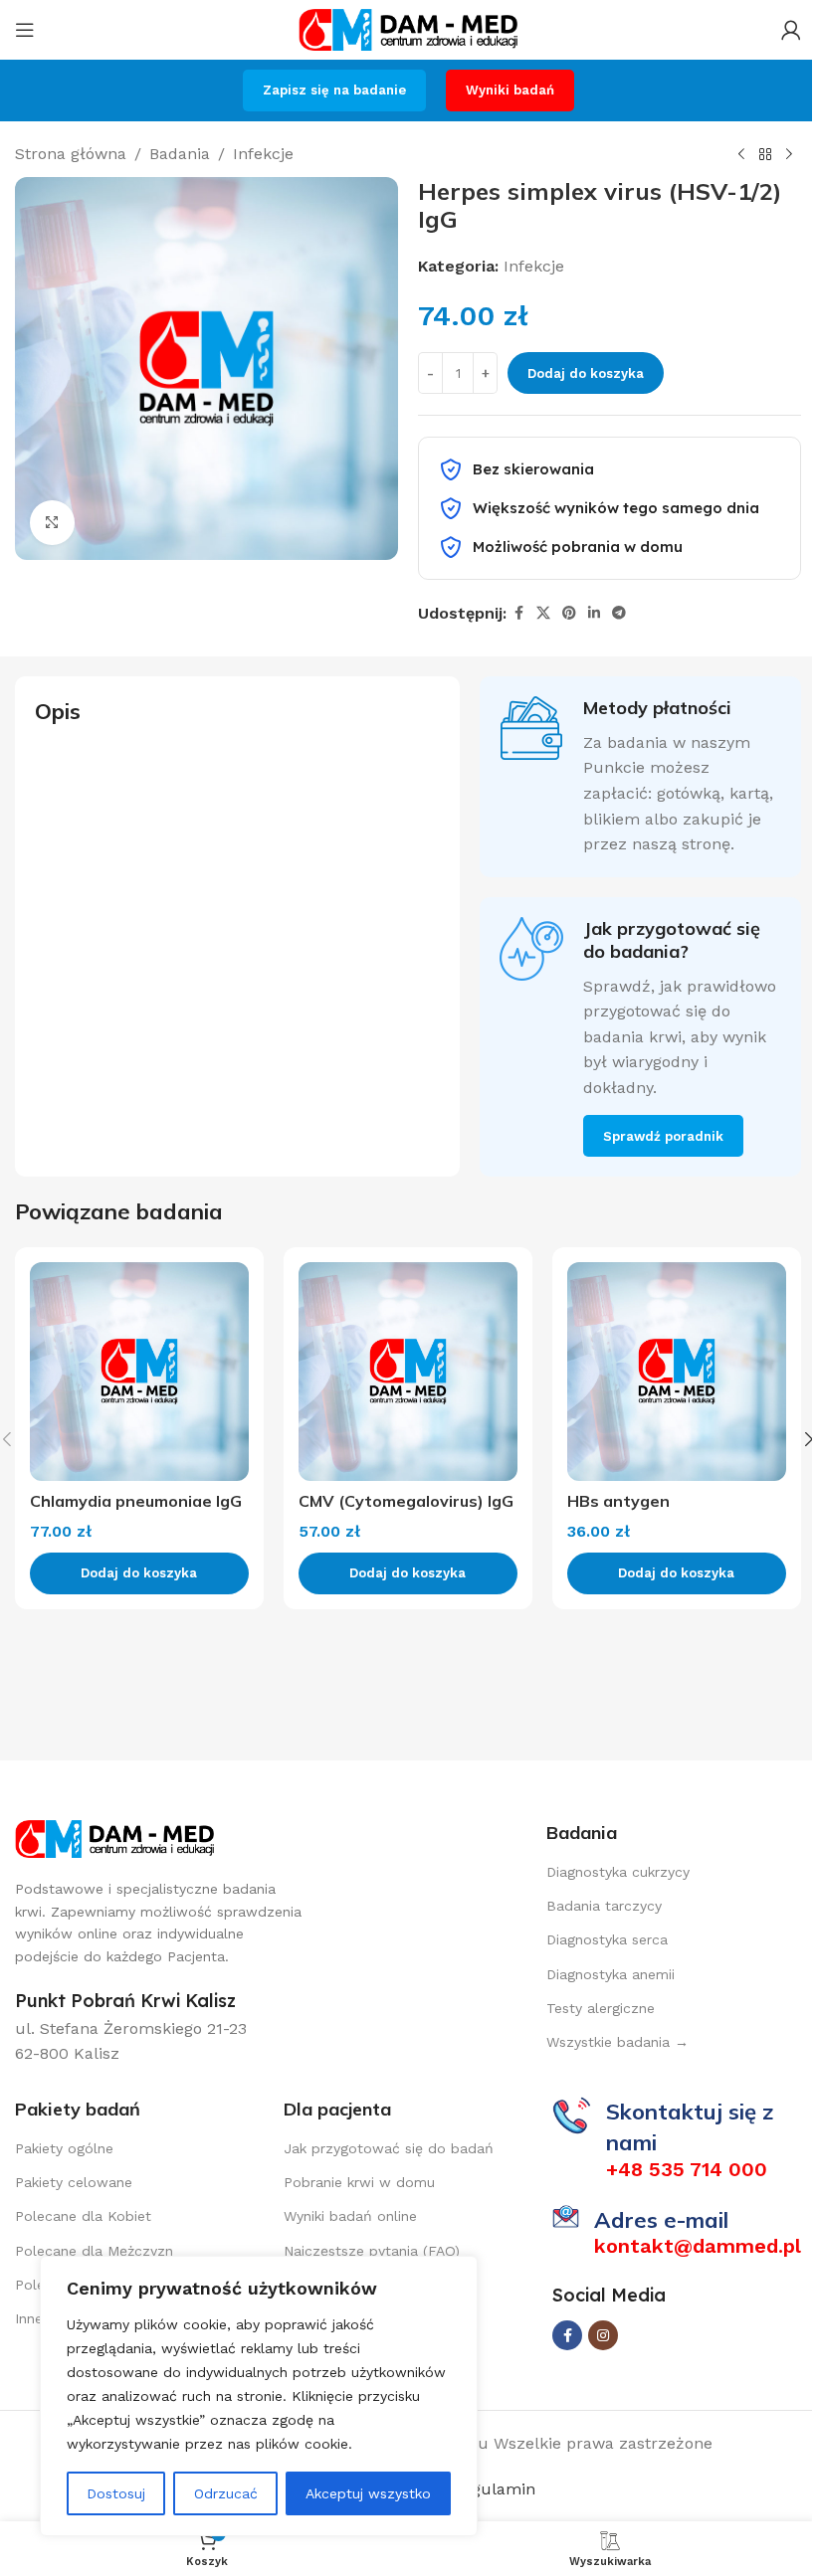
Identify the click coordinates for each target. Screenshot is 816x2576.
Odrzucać (226, 2493)
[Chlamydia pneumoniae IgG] (139, 1372)
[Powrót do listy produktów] (765, 155)
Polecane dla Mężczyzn (94, 2251)
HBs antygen (618, 1501)
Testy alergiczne (601, 2008)
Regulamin (492, 2489)
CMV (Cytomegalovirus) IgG (406, 1501)
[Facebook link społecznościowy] (518, 613)
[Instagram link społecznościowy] (603, 2335)
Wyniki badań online (350, 2216)
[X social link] (543, 613)
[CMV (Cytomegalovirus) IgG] (408, 1372)
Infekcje (263, 154)
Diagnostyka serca (607, 1939)
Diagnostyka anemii (611, 1974)
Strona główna (71, 154)
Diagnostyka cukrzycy (618, 1872)
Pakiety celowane (74, 2182)
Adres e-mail (661, 2220)
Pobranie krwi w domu (359, 2182)
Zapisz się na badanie (334, 90)
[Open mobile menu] (25, 30)
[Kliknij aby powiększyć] (52, 523)
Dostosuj (116, 2493)
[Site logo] (408, 28)
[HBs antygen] (677, 1372)
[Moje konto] (791, 30)
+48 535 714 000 (687, 2169)
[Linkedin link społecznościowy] (594, 613)
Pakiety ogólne (64, 2148)
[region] (259, 2396)
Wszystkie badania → (617, 2042)
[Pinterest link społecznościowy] (569, 613)
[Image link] (114, 1838)
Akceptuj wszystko (368, 2493)
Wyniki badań (510, 90)
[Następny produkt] (789, 155)
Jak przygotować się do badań (389, 2148)
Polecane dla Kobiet (83, 2216)
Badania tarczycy (604, 1906)
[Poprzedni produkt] (741, 155)
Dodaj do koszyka (586, 373)
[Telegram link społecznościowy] (619, 613)
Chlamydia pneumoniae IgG (136, 1501)
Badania (180, 154)
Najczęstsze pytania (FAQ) (372, 2251)
